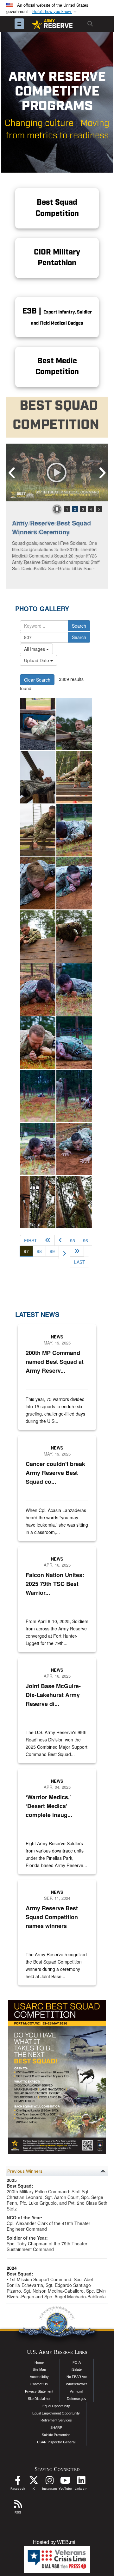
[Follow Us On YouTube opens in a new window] (65, 2482)
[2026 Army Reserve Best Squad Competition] (57, 472)
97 (28, 1251)
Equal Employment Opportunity (56, 2413)
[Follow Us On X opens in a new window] (34, 2482)
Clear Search (37, 680)
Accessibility (39, 2377)
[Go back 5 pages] (48, 1240)
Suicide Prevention (56, 2435)
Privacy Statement (39, 2391)
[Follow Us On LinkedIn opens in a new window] (81, 2482)
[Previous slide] (12, 472)
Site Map (39, 2369)
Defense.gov (77, 2399)
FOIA (77, 2362)
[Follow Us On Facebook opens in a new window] (18, 2482)
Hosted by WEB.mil (55, 2542)
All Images (35, 649)
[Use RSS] (18, 2506)
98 (39, 1251)
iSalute (77, 2369)
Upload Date (37, 660)
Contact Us (39, 2384)
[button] (55, 12)
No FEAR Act (77, 2377)
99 (52, 1251)
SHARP (56, 2427)
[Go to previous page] (60, 1240)
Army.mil (76, 2391)
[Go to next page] (64, 1252)
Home (39, 2362)
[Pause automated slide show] (57, 509)
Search (79, 626)
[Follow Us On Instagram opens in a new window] (49, 2482)
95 (73, 1240)
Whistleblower (76, 2384)
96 (85, 1240)
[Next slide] (102, 472)
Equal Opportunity (56, 2406)
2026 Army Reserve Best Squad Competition (49, 527)
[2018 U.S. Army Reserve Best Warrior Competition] (38, 724)
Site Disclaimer (39, 2399)
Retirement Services (56, 2420)
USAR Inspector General (56, 2442)
